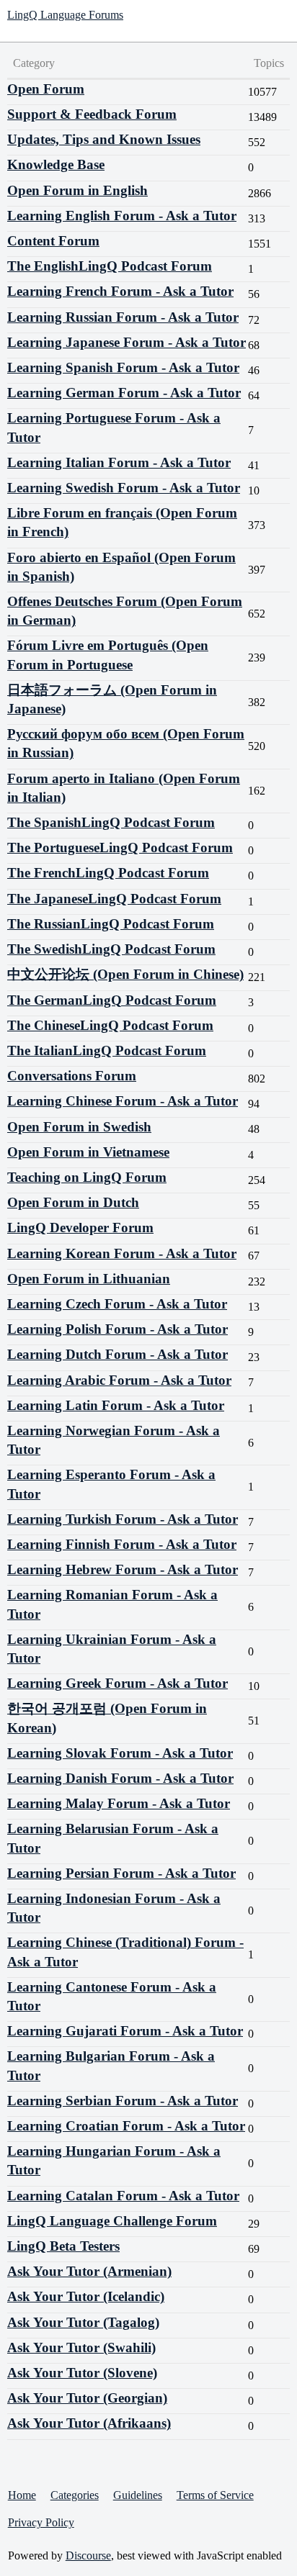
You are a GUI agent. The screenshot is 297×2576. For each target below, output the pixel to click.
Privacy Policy (41, 2522)
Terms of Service (215, 2495)
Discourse (88, 2555)
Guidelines (138, 2495)
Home (22, 2495)
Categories (75, 2495)
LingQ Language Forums (65, 15)
